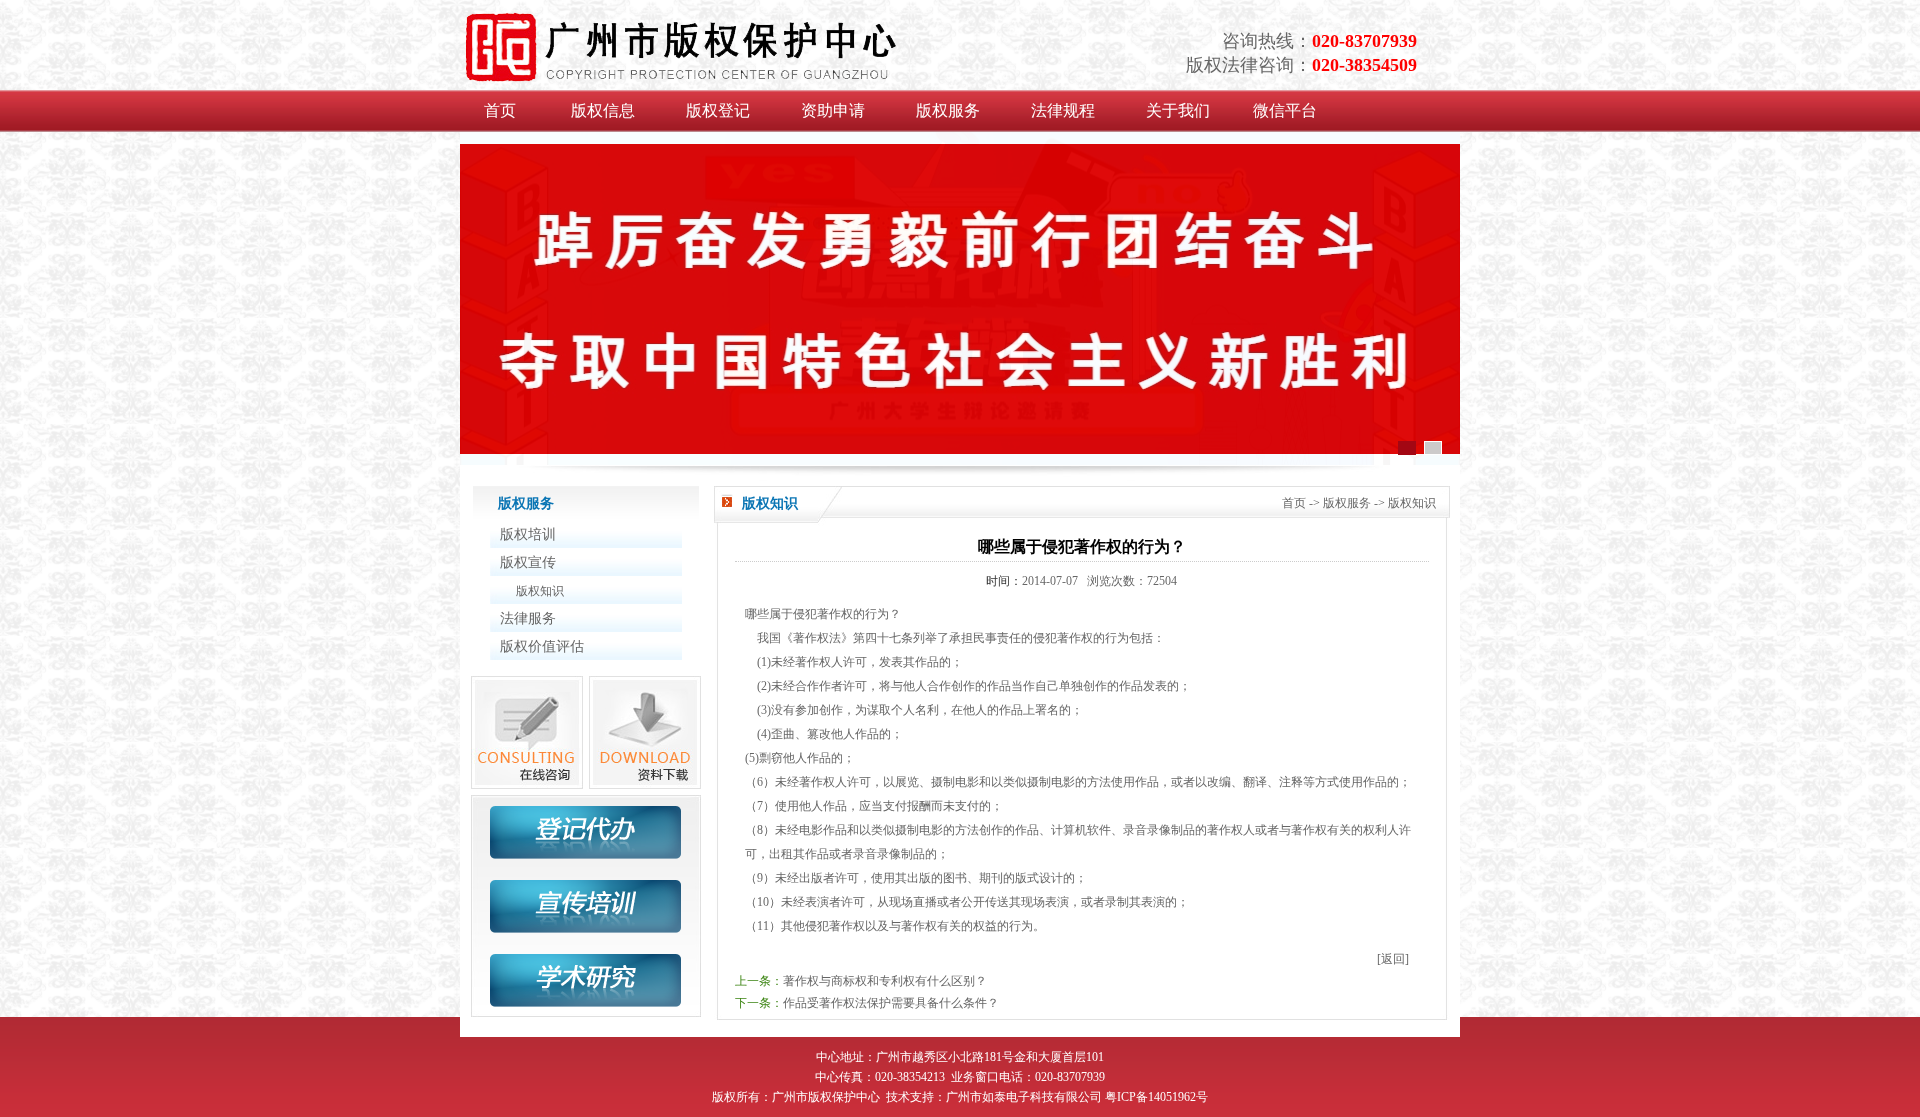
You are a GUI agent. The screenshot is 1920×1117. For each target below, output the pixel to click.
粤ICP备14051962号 (1156, 1097)
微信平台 (1285, 110)
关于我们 (1178, 110)
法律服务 (528, 618)
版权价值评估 (542, 646)
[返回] (1393, 959)
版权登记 (718, 110)
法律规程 (1063, 110)
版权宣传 (528, 562)
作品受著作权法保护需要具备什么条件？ (891, 1003)
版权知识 (540, 591)
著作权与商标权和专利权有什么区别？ (885, 981)
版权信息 (603, 110)
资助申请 (833, 110)
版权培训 (528, 534)
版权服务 (948, 110)
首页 (500, 110)
